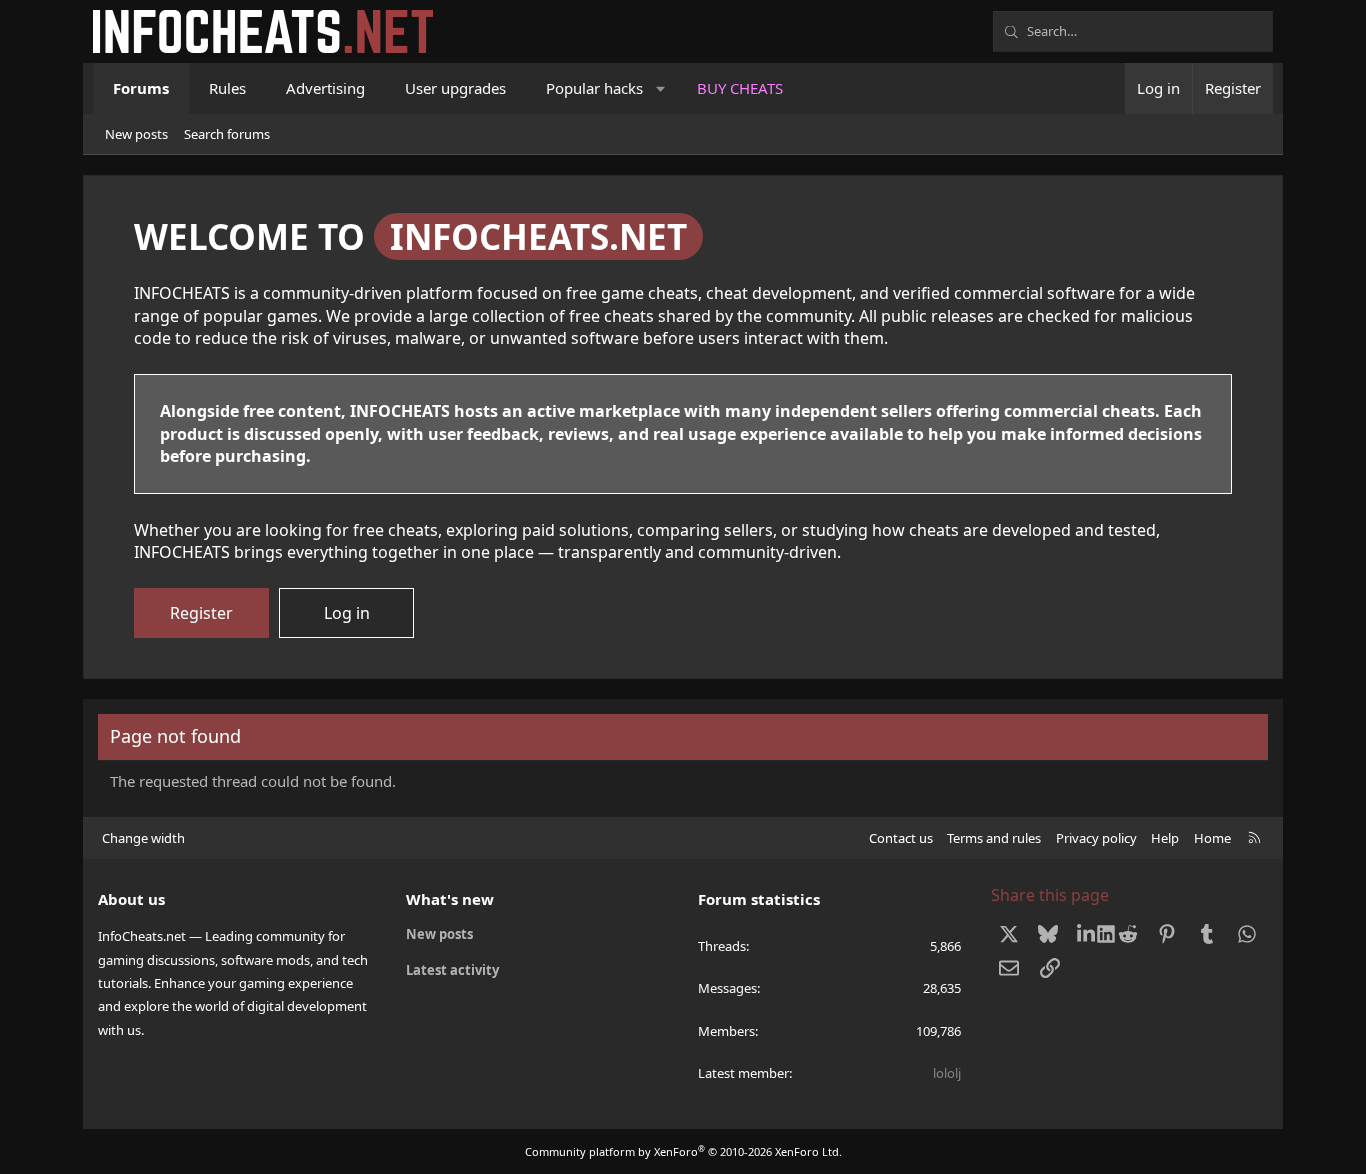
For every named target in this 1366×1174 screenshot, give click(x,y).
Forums (141, 88)
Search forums (227, 134)
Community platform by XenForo (683, 1151)
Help (1165, 838)
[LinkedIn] (1088, 934)
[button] (661, 88)
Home (1212, 838)
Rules (227, 88)
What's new (450, 899)
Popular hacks (594, 88)
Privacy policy (1096, 838)
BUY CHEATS (740, 88)
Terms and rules (994, 838)
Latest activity (452, 970)
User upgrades (455, 88)
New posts (136, 134)
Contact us (901, 838)
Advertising (325, 88)
